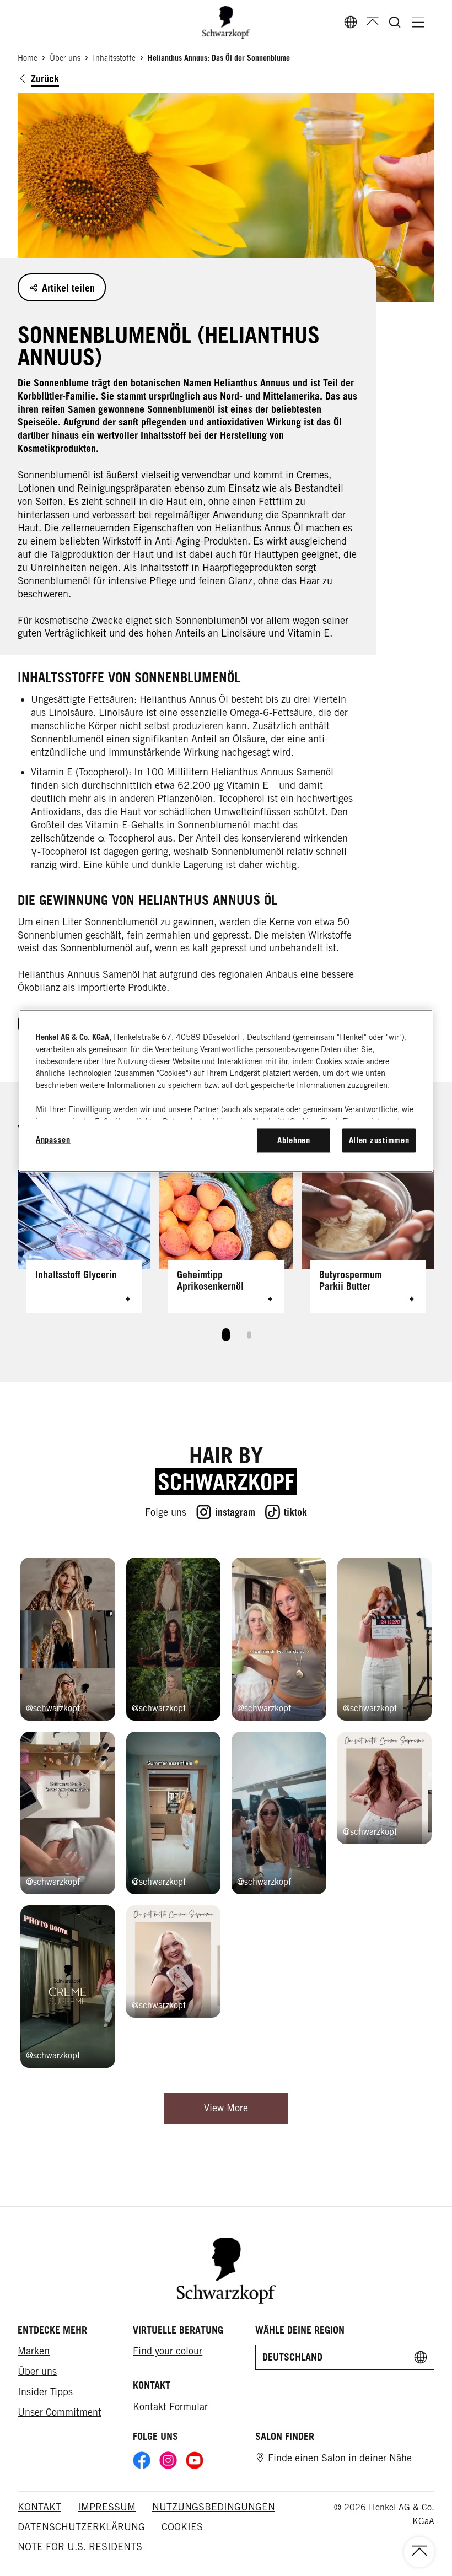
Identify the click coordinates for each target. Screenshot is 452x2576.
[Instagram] (168, 2460)
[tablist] (226, 1332)
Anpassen (53, 1139)
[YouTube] (195, 2460)
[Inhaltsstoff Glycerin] (84, 1241)
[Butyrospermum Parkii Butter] (368, 1241)
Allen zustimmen (379, 1140)
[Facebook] (142, 2460)
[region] (226, 1091)
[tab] (226, 1335)
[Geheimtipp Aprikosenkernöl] (226, 1241)
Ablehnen (294, 1140)
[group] (226, 1260)
